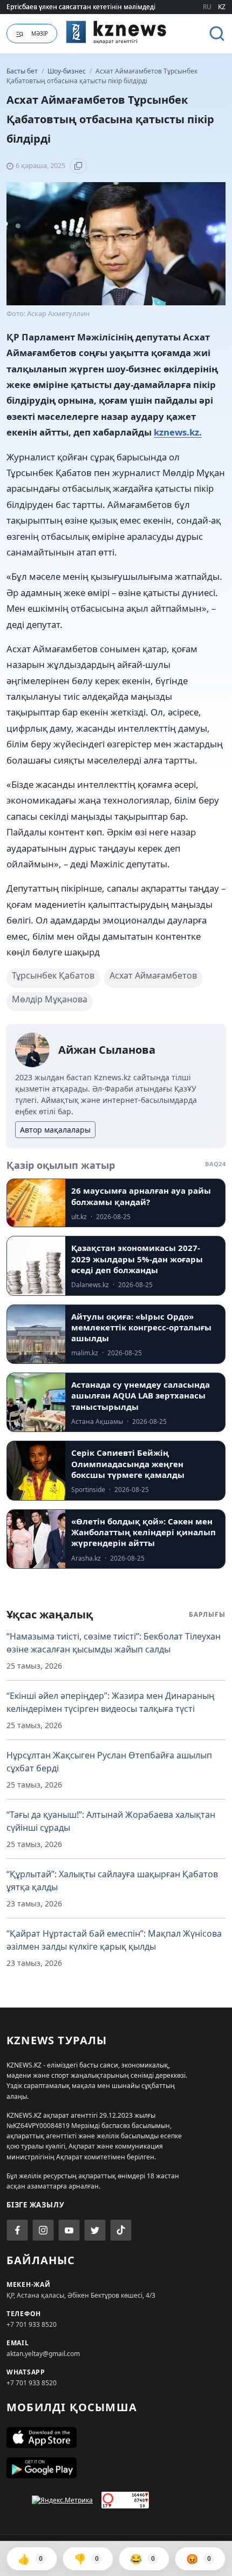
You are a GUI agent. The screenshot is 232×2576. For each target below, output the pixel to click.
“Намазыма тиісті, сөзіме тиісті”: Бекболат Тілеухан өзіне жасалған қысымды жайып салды (114, 1643)
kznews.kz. (178, 432)
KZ (222, 7)
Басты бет (22, 71)
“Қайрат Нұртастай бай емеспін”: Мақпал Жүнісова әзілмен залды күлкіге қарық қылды (114, 1940)
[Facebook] (17, 2230)
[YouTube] (69, 2230)
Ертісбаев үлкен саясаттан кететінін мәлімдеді (81, 7)
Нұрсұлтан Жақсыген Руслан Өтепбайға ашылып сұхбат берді (109, 1762)
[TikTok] (121, 2230)
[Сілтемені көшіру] (78, 166)
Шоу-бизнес (67, 71)
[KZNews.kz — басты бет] (116, 32)
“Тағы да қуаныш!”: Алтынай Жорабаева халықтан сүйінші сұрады (111, 1821)
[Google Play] (116, 2468)
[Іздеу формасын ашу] (217, 34)
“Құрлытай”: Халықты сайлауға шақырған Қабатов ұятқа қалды (112, 1881)
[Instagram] (43, 2230)
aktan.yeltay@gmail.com (43, 2354)
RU (207, 7)
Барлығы (207, 1614)
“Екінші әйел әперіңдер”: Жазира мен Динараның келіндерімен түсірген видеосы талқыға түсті (111, 1702)
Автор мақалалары (55, 1130)
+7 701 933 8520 (32, 2324)
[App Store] (116, 2438)
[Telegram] (95, 2230)
